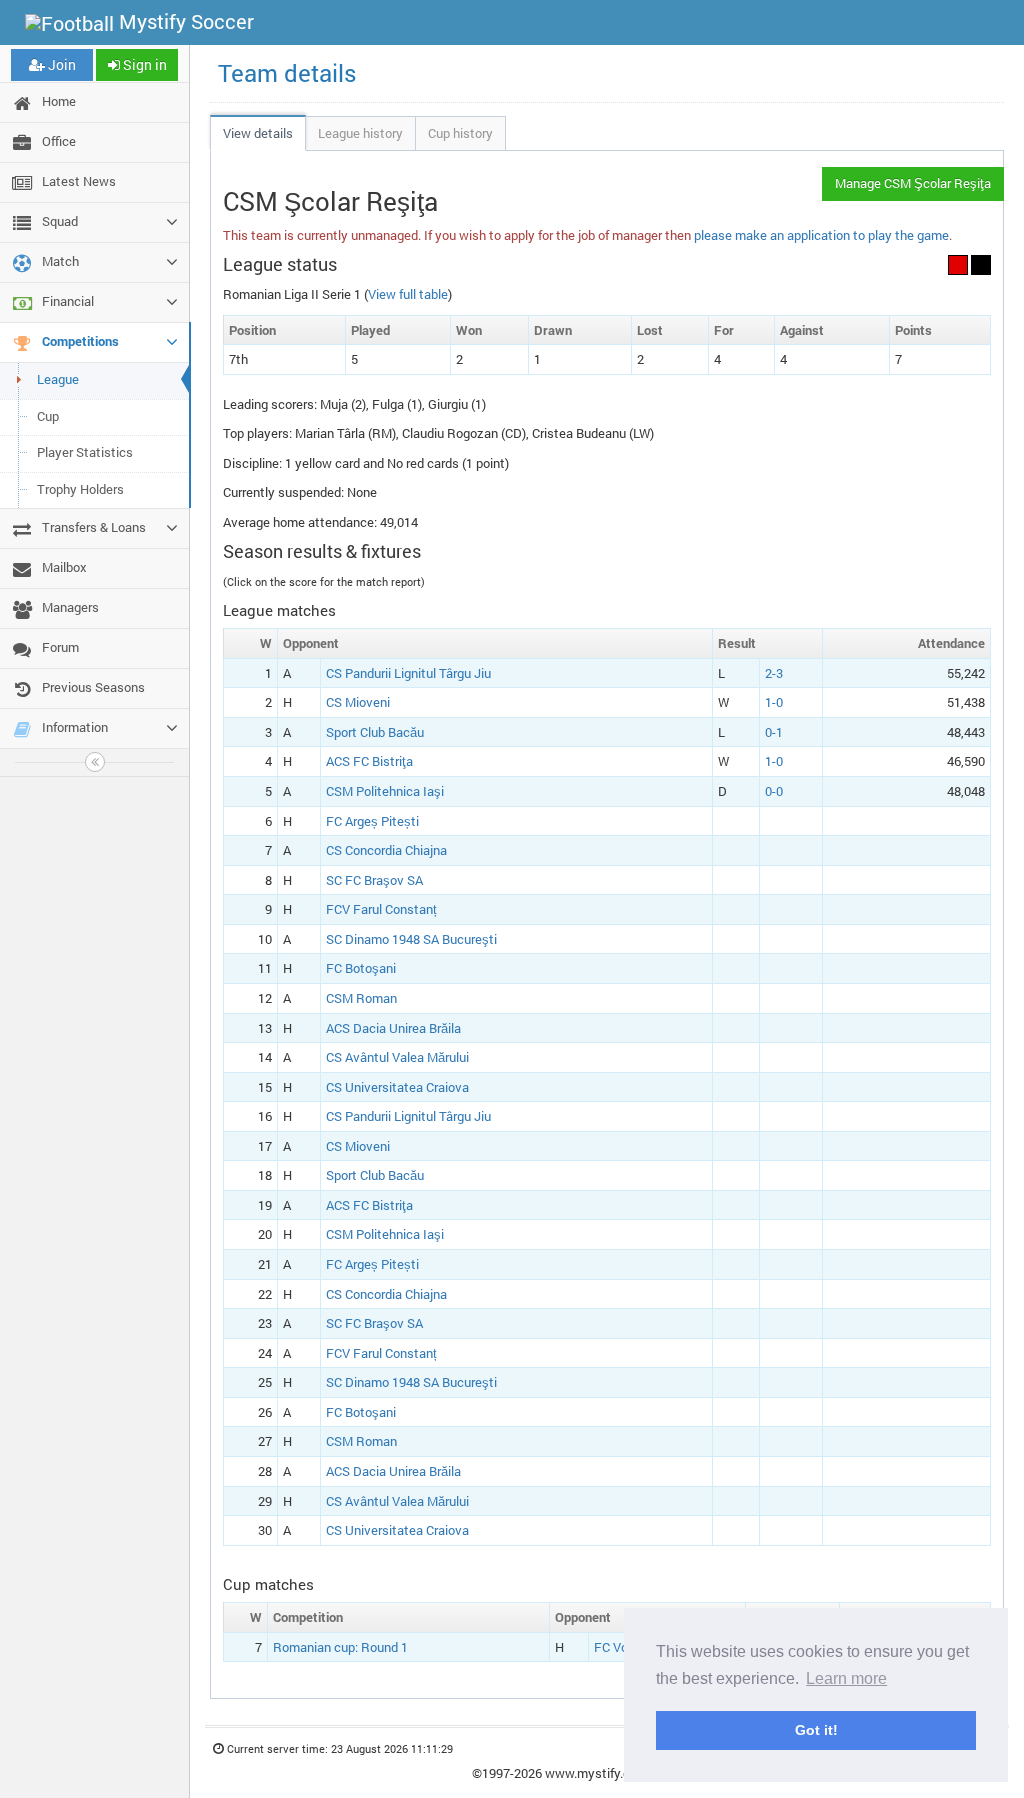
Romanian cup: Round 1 (340, 1647)
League (58, 379)
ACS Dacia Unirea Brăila (393, 1028)
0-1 (774, 732)
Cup (48, 416)
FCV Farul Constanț (381, 909)
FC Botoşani (361, 968)
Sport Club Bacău (375, 732)
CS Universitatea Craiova (397, 1087)
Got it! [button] (816, 1730)
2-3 (774, 673)
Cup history (460, 133)
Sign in (143, 64)
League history (360, 133)
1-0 (774, 702)
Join (60, 64)
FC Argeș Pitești (372, 821)
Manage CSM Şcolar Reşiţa (913, 183)
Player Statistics (85, 452)
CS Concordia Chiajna (386, 850)
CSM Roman (361, 998)
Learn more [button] (846, 1678)
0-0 (774, 791)
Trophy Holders (80, 489)
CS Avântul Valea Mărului (397, 1057)
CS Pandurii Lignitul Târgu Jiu (408, 673)
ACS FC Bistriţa (369, 761)
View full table (408, 294)
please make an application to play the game (821, 235)
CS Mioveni (358, 702)
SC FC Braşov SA (374, 880)
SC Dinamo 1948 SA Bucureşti (411, 939)
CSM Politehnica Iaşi (385, 791)
